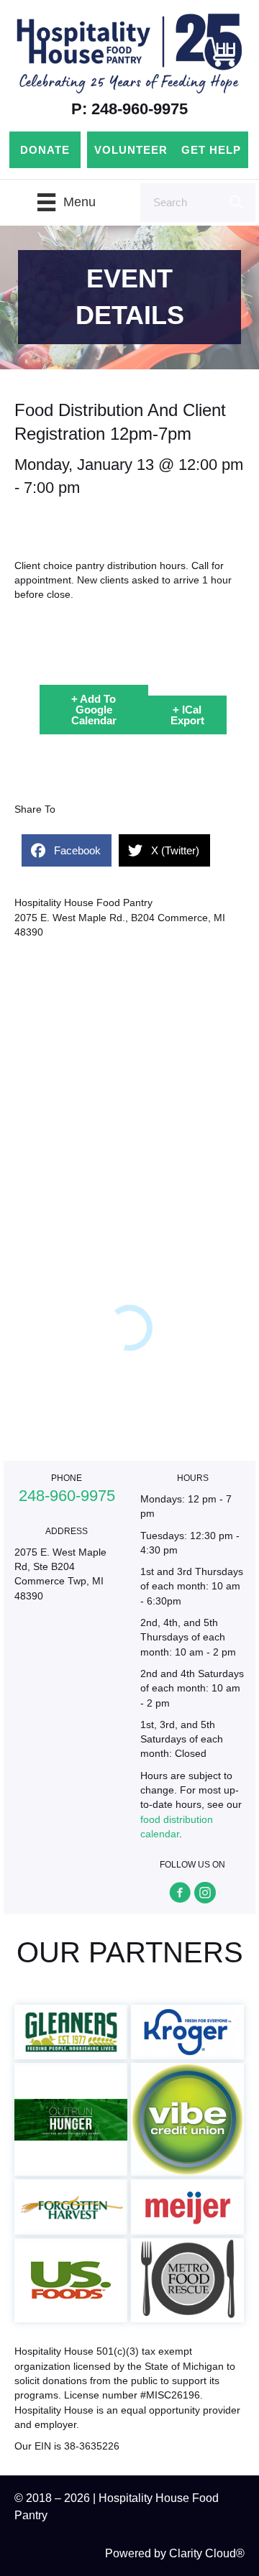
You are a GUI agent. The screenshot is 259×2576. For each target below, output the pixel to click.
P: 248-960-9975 (129, 109)
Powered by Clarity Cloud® (175, 2553)
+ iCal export (187, 715)
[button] (180, 1893)
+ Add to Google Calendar (94, 710)
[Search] (236, 203)
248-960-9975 (67, 1496)
